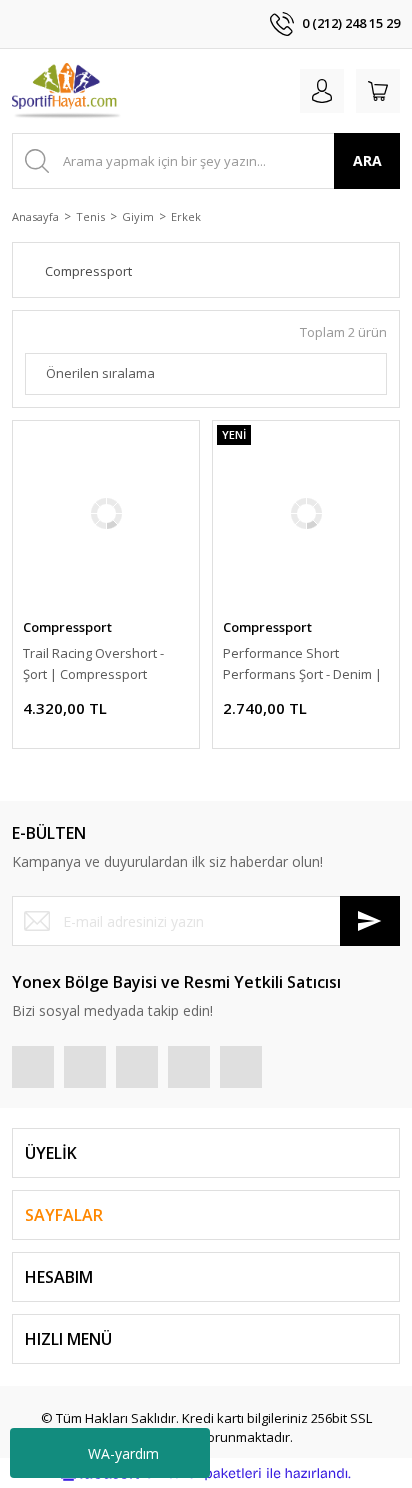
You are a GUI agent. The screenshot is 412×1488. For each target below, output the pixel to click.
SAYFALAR (64, 1215)
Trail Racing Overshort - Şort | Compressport (93, 663)
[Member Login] (322, 91)
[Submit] (370, 921)
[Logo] (67, 91)
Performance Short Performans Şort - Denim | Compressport (302, 664)
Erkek (186, 216)
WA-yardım (123, 1453)
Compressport (67, 627)
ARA (367, 160)
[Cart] (378, 91)
